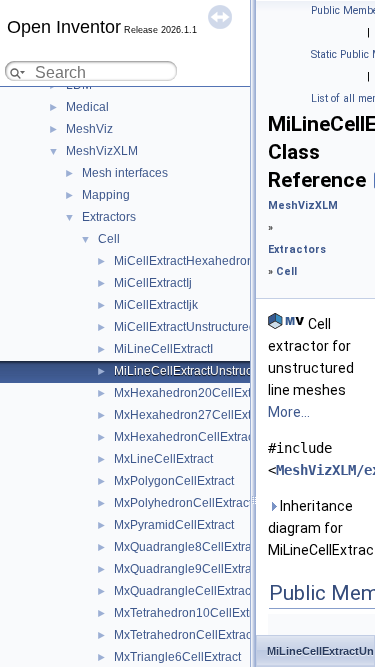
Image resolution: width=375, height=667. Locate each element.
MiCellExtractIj (153, 283)
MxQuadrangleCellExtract (184, 591)
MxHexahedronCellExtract (185, 437)
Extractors (109, 217)
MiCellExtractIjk (156, 305)
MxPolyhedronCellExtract (183, 503)
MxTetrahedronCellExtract (184, 635)
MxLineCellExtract (163, 459)
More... (289, 412)
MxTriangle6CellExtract (177, 657)
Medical (87, 107)
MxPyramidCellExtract (174, 525)
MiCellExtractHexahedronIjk (190, 261)
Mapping (106, 195)
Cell (109, 239)
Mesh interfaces (125, 173)
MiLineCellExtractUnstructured (197, 371)
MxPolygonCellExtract (174, 481)
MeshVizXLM (102, 151)
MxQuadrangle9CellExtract (187, 569)
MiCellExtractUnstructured (185, 327)
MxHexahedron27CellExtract (192, 415)
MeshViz (89, 129)
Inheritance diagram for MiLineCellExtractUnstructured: (317, 528)
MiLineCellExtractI (163, 349)
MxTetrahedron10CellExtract (191, 613)
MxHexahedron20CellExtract (192, 393)
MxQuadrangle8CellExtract (187, 547)
